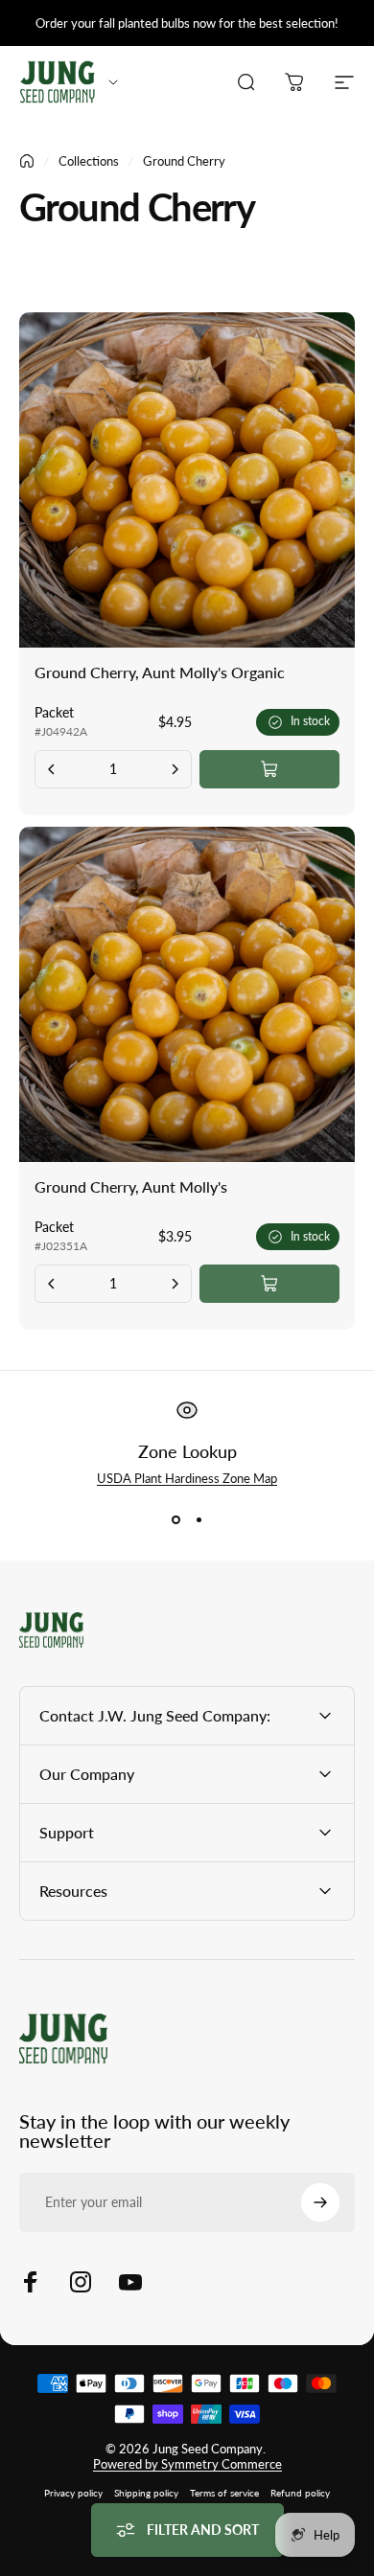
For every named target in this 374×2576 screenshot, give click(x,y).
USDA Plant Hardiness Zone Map (187, 1478)
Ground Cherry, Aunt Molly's (131, 1186)
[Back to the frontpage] (27, 161)
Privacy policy (73, 2493)
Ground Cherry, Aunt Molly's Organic (160, 672)
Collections (89, 161)
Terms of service (224, 2493)
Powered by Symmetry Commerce (187, 2464)
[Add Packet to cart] (269, 769)
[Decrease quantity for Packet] (52, 769)
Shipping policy (146, 2493)
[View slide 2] (199, 1520)
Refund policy (300, 2493)
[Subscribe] (320, 2202)
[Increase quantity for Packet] (175, 769)
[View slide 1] (175, 1520)
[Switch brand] (113, 82)
